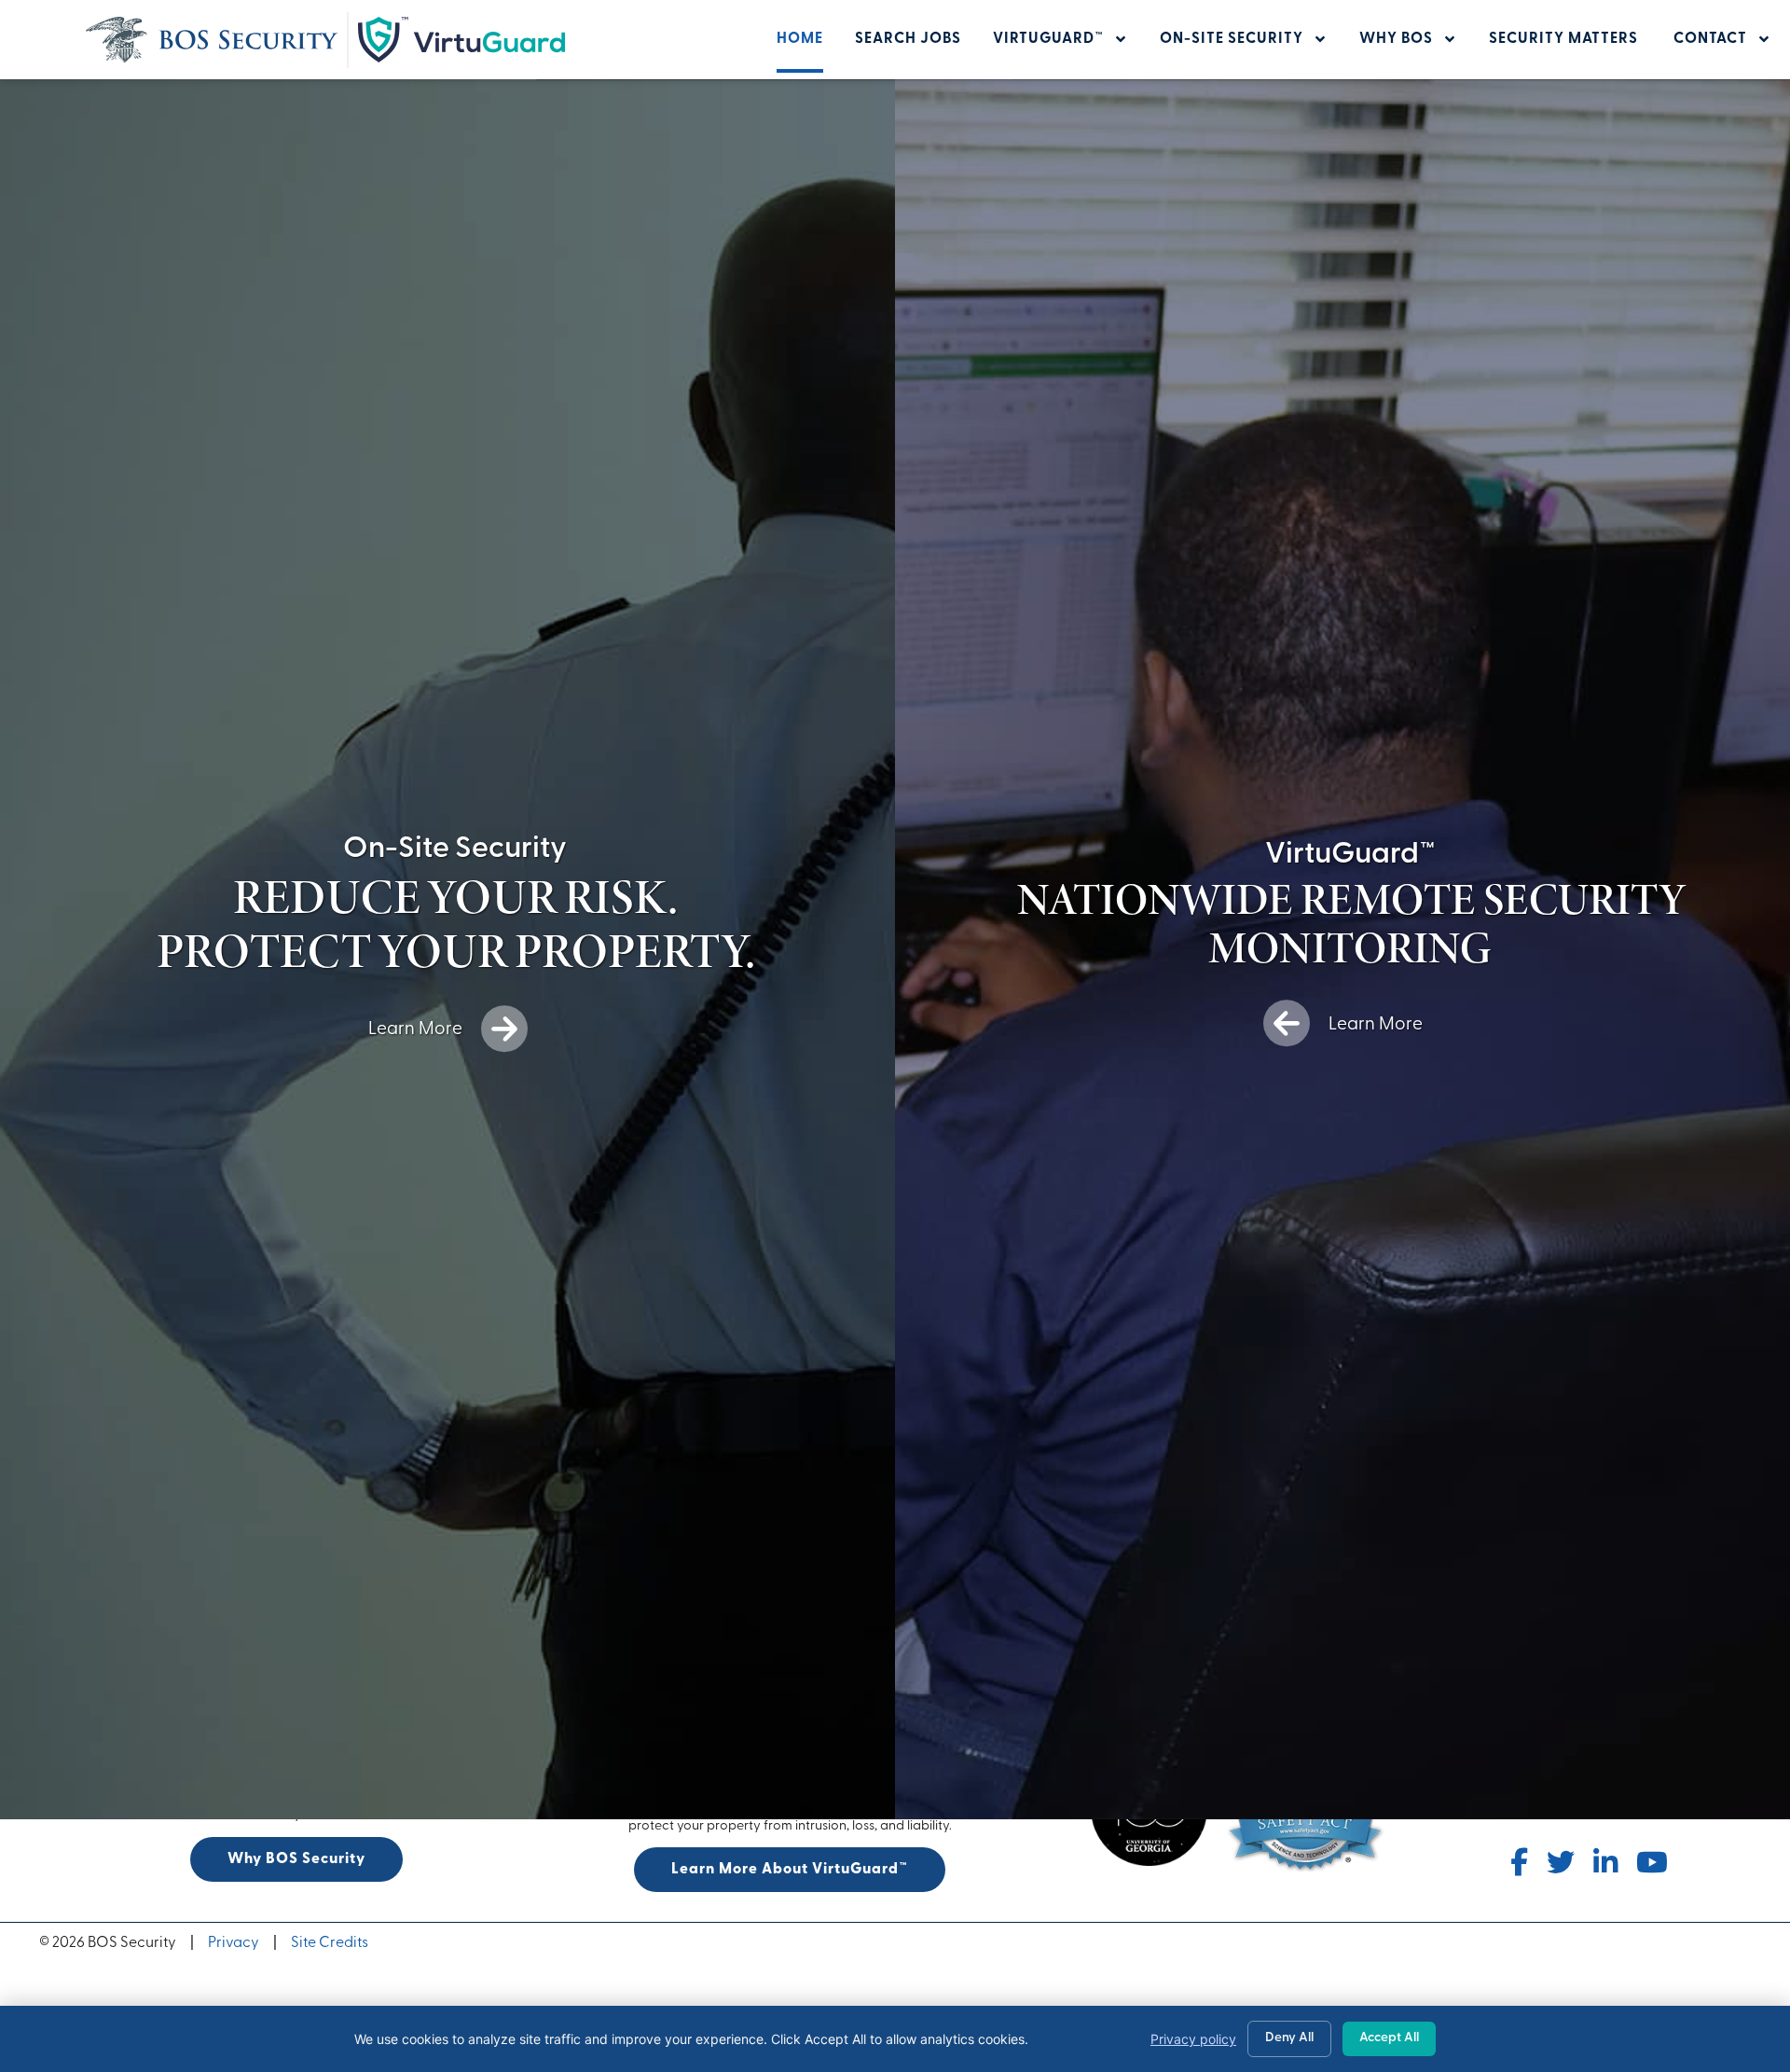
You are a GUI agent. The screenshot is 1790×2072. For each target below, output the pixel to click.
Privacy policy (1193, 2039)
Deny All (1289, 2038)
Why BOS (1396, 39)
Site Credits (330, 1943)
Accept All (1389, 2038)
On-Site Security (1232, 39)
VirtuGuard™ (1048, 39)
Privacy (234, 1943)
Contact (1710, 39)
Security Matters (1565, 39)
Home (800, 39)
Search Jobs (908, 39)
